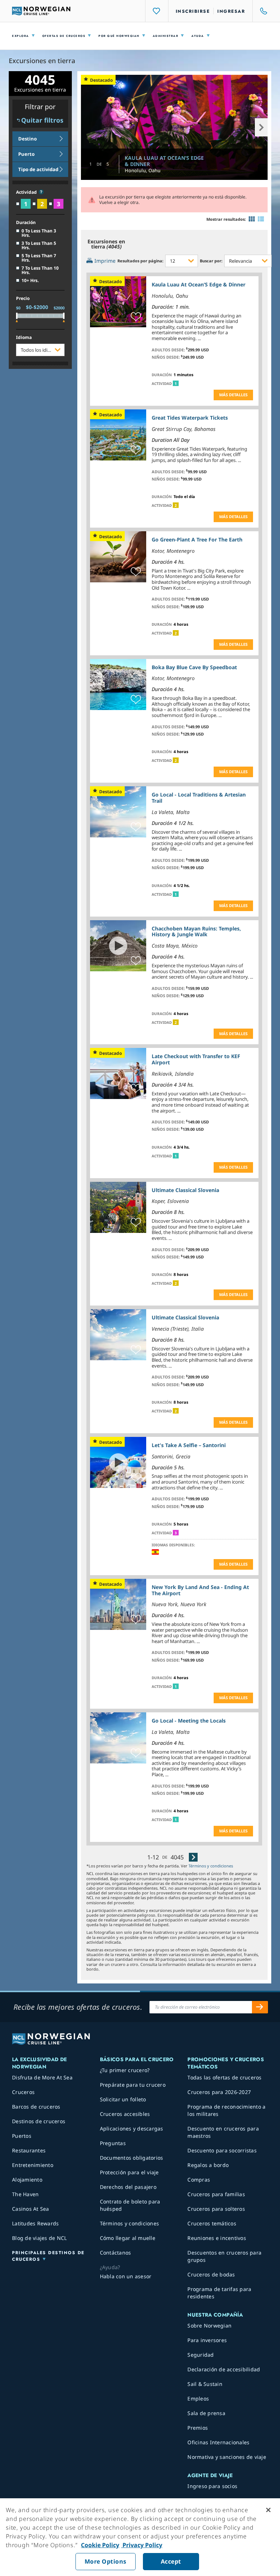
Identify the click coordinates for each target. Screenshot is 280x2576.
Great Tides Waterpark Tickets (190, 418)
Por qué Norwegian (119, 36)
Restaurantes (29, 2150)
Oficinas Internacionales (218, 2442)
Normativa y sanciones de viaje (227, 2457)
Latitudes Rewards (35, 2223)
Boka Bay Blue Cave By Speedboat (194, 667)
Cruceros (23, 2092)
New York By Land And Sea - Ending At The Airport (200, 1590)
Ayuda (198, 36)
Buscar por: (211, 261)
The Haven (25, 2194)
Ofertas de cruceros (64, 36)
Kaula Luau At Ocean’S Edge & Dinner (164, 161)
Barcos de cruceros (36, 2107)
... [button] (199, 338)
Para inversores (207, 2340)
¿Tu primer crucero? (125, 2070)
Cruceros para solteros (216, 2209)
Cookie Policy (100, 2545)
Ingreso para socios (212, 2486)
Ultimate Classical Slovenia (185, 1190)
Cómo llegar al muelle (128, 2238)
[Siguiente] (193, 1857)
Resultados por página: (140, 261)
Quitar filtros (42, 120)
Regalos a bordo (208, 2165)
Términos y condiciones (211, 1866)
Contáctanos (116, 2253)
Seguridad (201, 2355)
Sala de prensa (206, 2413)
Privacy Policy (142, 2545)
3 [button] (176, 1533)
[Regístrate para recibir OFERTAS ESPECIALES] (260, 2007)
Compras (199, 2180)
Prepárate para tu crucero (133, 2085)
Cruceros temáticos (212, 2223)
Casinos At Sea (31, 2209)
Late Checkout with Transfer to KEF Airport (196, 1059)
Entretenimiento (33, 2165)
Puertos (22, 2136)
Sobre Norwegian (209, 2326)
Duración (26, 223)
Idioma (24, 338)
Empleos (198, 2398)
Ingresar (231, 11)
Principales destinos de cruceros (48, 2256)
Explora (21, 36)
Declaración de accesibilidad (224, 2369)
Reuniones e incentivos (217, 2238)
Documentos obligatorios (132, 2158)
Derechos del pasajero (128, 2187)
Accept (171, 2561)
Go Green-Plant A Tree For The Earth (197, 539)
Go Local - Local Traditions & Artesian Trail (199, 798)
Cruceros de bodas (211, 2274)
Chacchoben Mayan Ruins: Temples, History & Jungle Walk (196, 932)
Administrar (166, 36)
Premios (198, 2428)
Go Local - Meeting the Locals (189, 1721)
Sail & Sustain (205, 2384)
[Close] (268, 2510)
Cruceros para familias (216, 2194)
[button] (41, 192)
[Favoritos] (157, 11)
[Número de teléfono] (260, 11)
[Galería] (252, 219)
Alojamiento (27, 2180)
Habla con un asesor (126, 2276)
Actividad (27, 192)
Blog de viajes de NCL (39, 2238)
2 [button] (176, 505)
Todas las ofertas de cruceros (224, 2077)
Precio (23, 298)
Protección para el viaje (129, 2172)
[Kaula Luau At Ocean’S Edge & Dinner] (174, 127)
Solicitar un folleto (123, 2099)
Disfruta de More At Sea (42, 2077)
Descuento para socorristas (222, 2150)
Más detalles (233, 395)
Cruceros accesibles (125, 2114)
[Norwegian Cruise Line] (41, 11)
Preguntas (113, 2143)
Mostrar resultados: (226, 219)
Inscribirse (193, 11)
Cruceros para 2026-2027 (219, 2092)
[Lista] (261, 219)
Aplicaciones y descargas (132, 2128)
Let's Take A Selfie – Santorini (189, 1445)
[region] (140, 2537)
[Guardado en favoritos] (136, 317)
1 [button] (176, 383)
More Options (106, 2561)
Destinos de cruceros (39, 2121)
